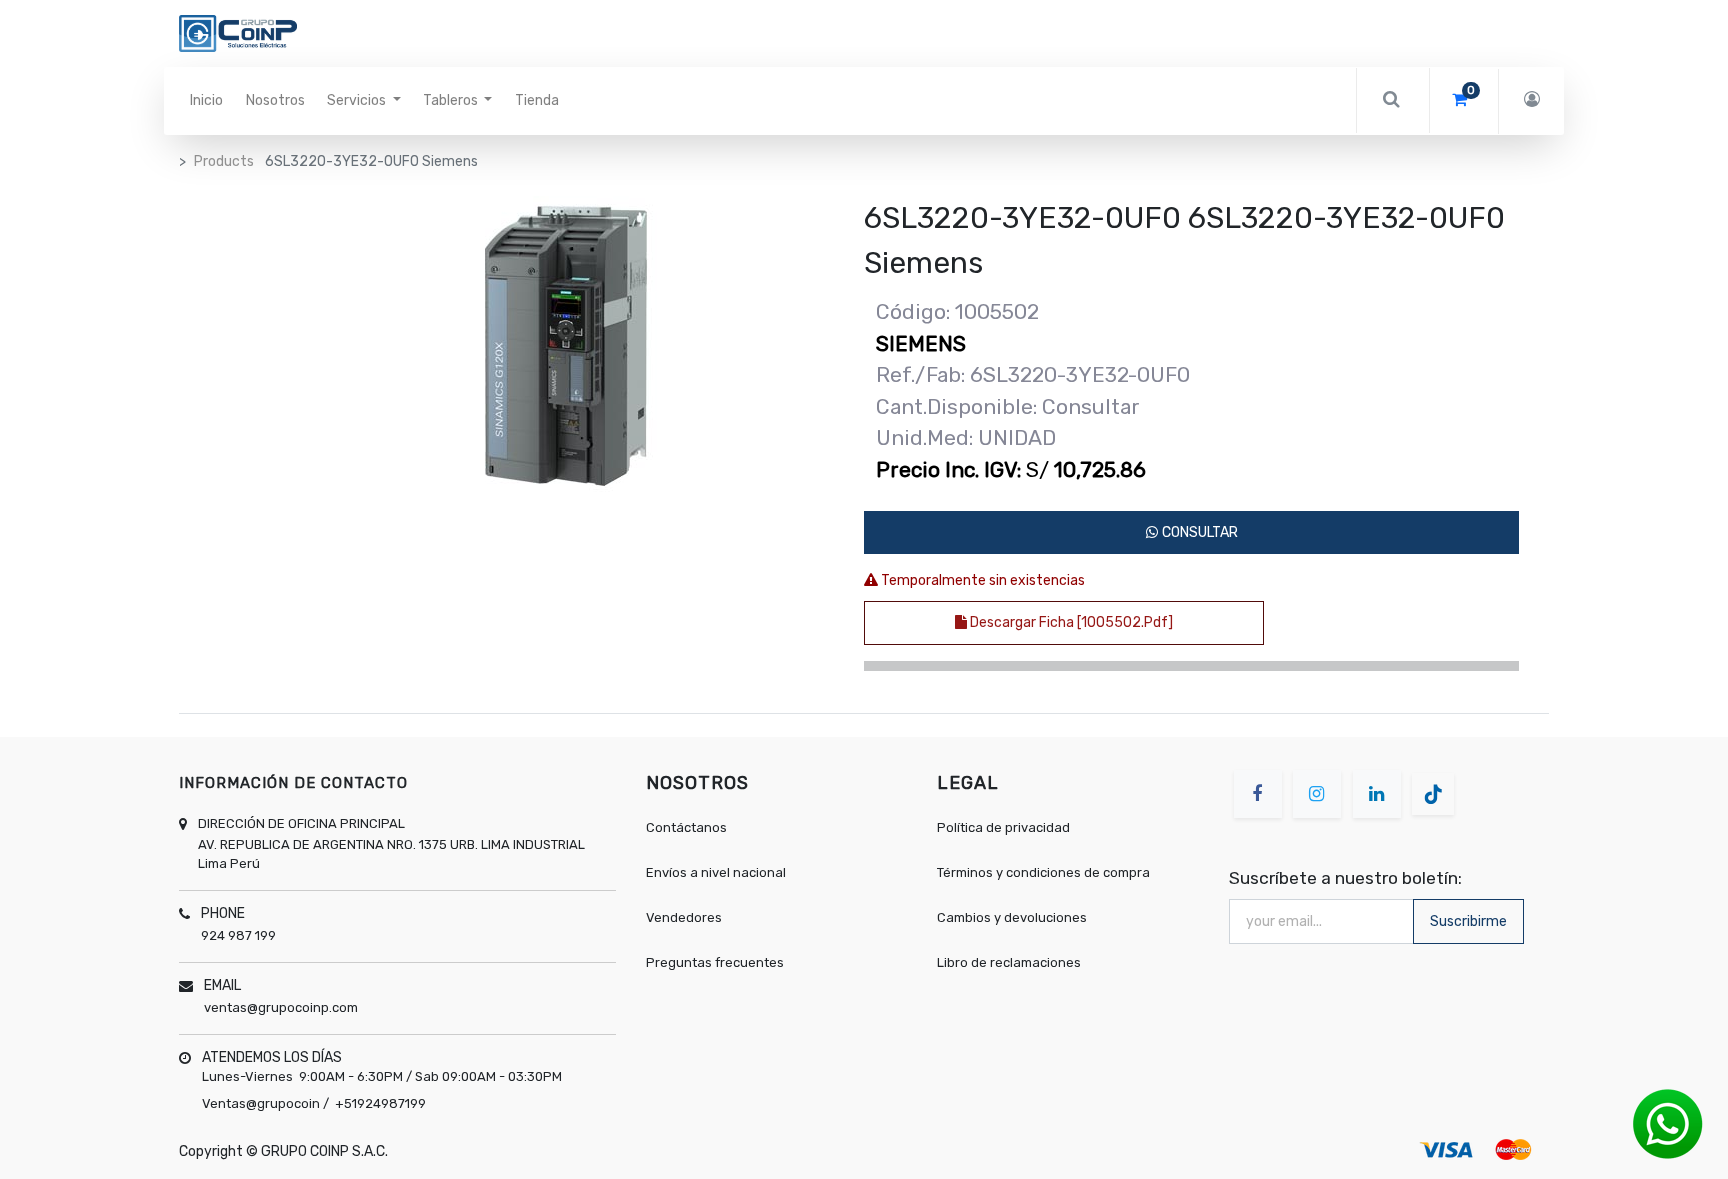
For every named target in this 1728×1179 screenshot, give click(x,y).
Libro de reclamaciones (1009, 962)
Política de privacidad (1003, 827)
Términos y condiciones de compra (1043, 872)
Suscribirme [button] (1468, 921)
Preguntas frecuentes (715, 962)
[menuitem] (206, 101)
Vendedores (684, 917)
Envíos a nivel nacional (717, 872)
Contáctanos (686, 827)
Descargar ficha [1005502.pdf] (1070, 622)
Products (224, 161)
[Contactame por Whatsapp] (1668, 1123)
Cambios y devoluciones (1012, 917)
